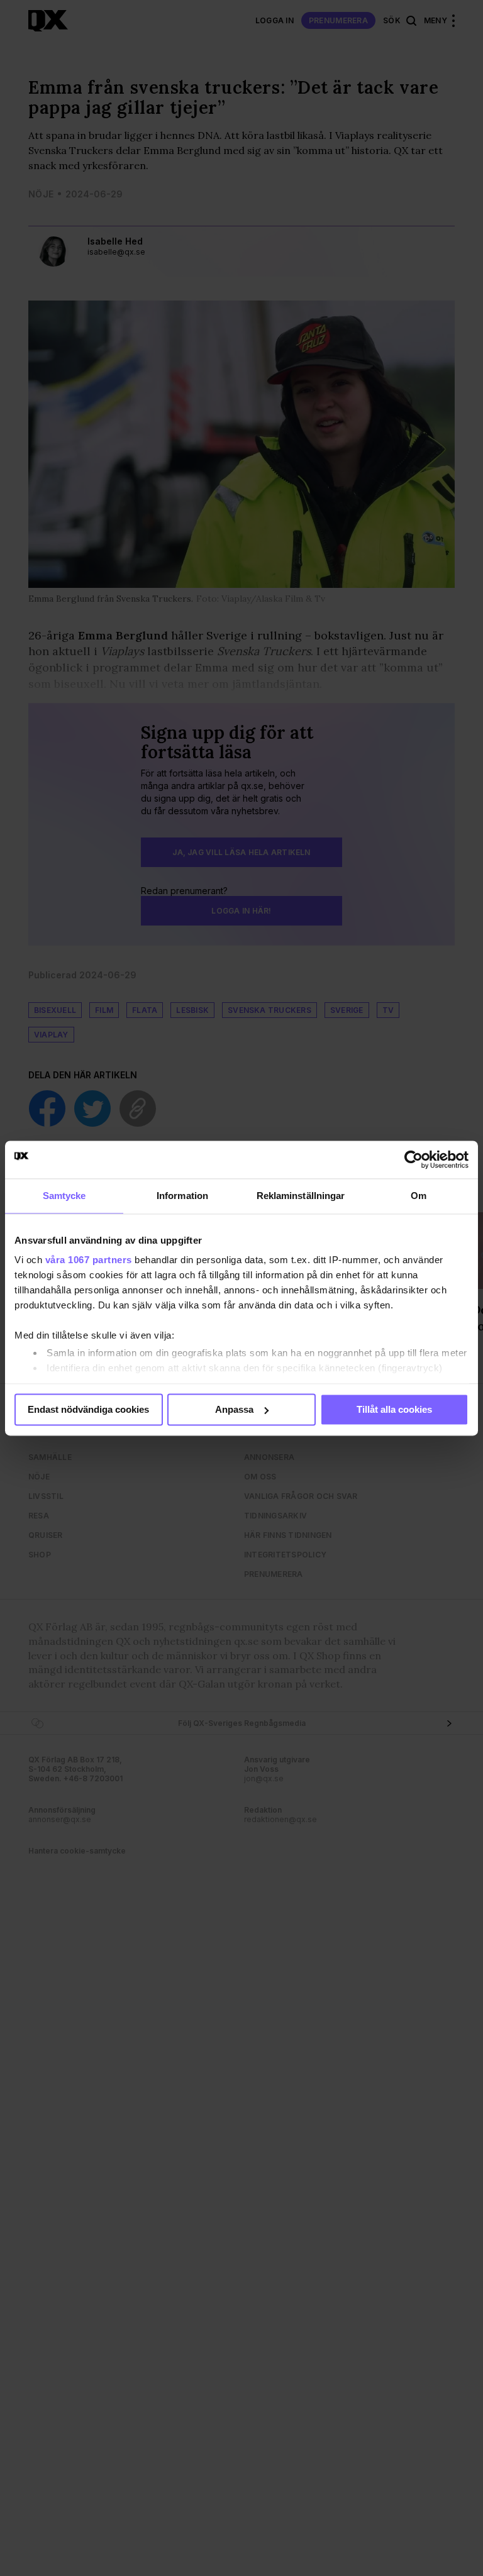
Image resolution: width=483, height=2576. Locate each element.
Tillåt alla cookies (394, 1409)
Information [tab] (182, 1196)
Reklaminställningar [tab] (301, 1196)
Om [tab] (419, 1196)
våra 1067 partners (89, 1260)
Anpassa (234, 1409)
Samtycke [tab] (64, 1196)
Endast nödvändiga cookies (88, 1409)
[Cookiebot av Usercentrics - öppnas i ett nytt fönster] (414, 1159)
